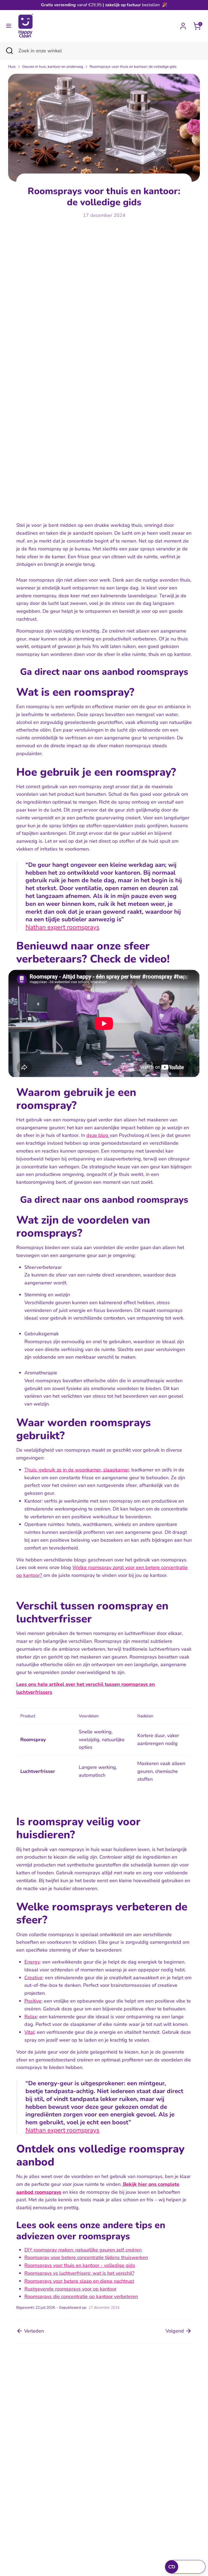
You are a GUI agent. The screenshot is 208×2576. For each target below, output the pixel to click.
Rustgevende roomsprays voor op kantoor (70, 2289)
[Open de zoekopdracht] (9, 51)
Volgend (175, 2331)
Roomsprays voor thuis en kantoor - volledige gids (80, 2265)
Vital (29, 2032)
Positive (33, 2001)
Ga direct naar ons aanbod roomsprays (104, 672)
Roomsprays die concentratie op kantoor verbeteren (81, 2296)
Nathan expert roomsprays (62, 927)
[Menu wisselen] (9, 26)
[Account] (183, 24)
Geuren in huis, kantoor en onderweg (53, 67)
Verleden (33, 2331)
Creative (33, 1978)
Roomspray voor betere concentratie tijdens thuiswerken (86, 2257)
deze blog (98, 1135)
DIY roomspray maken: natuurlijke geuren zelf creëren (83, 2250)
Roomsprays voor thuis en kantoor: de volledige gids (133, 67)
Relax (31, 2017)
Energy (32, 1962)
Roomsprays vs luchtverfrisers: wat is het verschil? (79, 2273)
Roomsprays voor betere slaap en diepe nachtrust (79, 2281)
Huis (12, 67)
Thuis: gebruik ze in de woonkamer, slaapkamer (77, 1470)
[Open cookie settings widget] (185, 2567)
